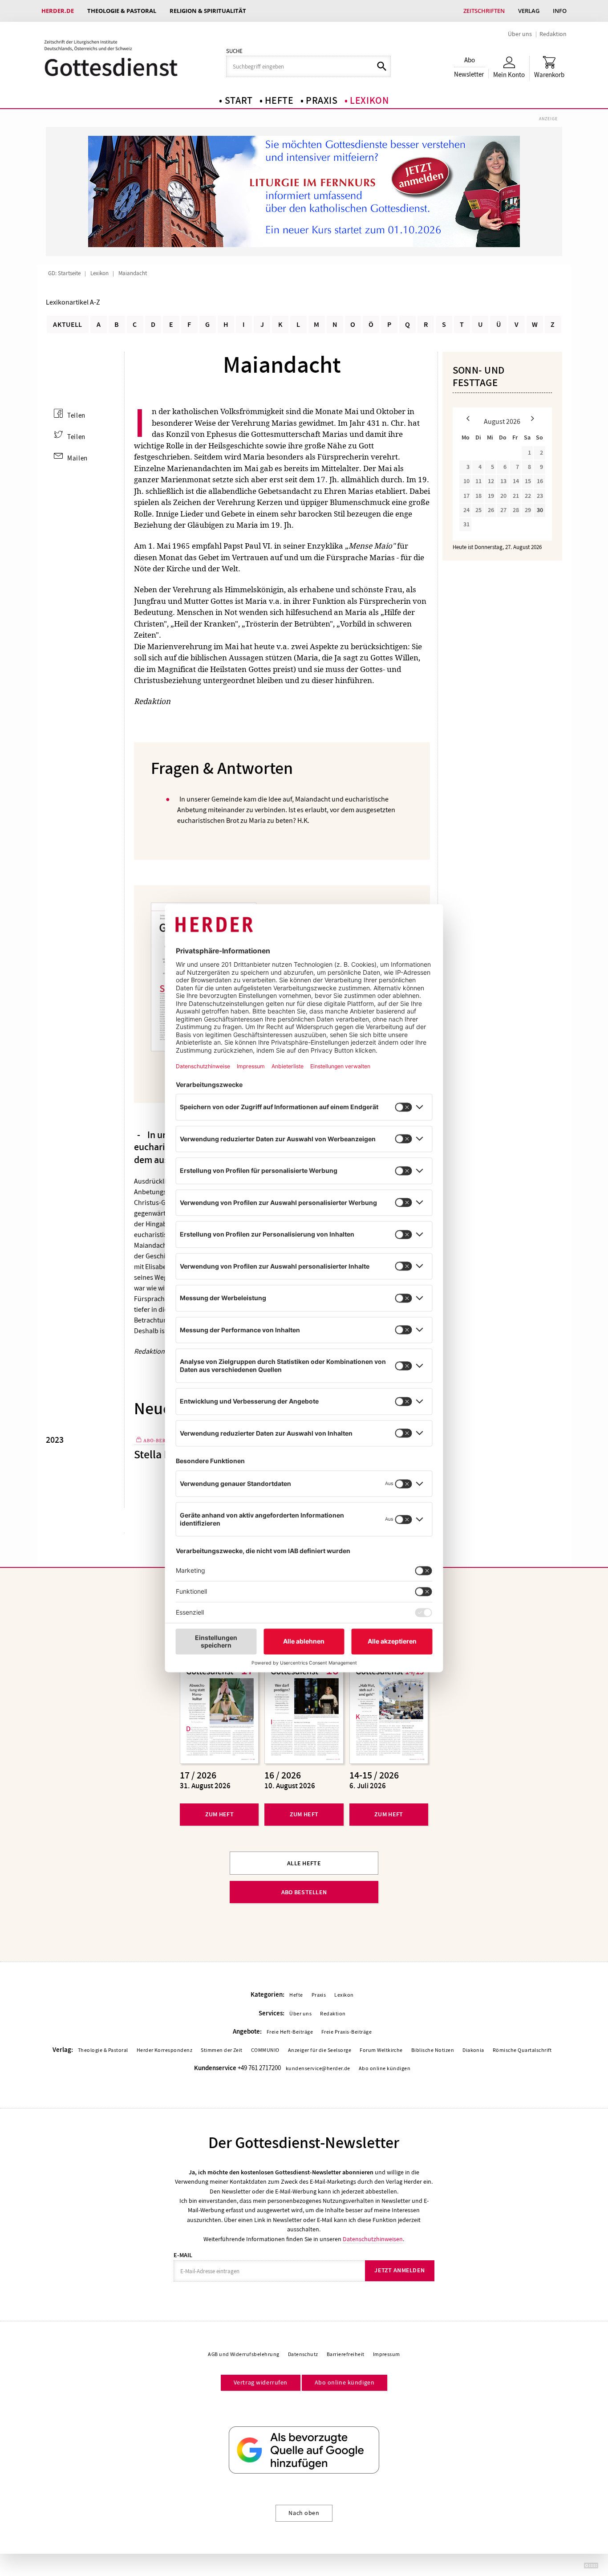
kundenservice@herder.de (318, 2068)
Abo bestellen (304, 1892)
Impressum (387, 2354)
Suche (234, 51)
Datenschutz (303, 2354)
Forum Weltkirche (381, 2050)
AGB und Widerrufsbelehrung (243, 2354)
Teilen (76, 415)
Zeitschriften (484, 11)
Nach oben (304, 2513)
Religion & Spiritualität (208, 11)
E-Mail (183, 2255)
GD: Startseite (64, 273)
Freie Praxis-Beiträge (347, 2032)
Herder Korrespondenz (165, 2050)
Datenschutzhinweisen (373, 2239)
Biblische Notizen (433, 2050)
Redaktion (553, 34)
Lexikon (369, 101)
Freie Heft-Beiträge (290, 2032)
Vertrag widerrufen (261, 2382)
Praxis (322, 101)
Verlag (529, 11)
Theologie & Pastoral (122, 11)
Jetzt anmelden (399, 2270)
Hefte (279, 101)
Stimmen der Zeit (222, 2050)
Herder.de (58, 11)
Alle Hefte (304, 1863)
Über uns (520, 34)
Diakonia (473, 2050)
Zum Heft (219, 1814)
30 (540, 510)
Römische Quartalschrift (522, 2050)
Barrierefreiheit (346, 2354)
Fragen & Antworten (222, 769)
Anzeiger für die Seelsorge (320, 2050)
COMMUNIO (265, 2050)
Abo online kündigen (385, 2068)
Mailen (77, 458)
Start (239, 101)
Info (560, 11)
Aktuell (67, 324)
